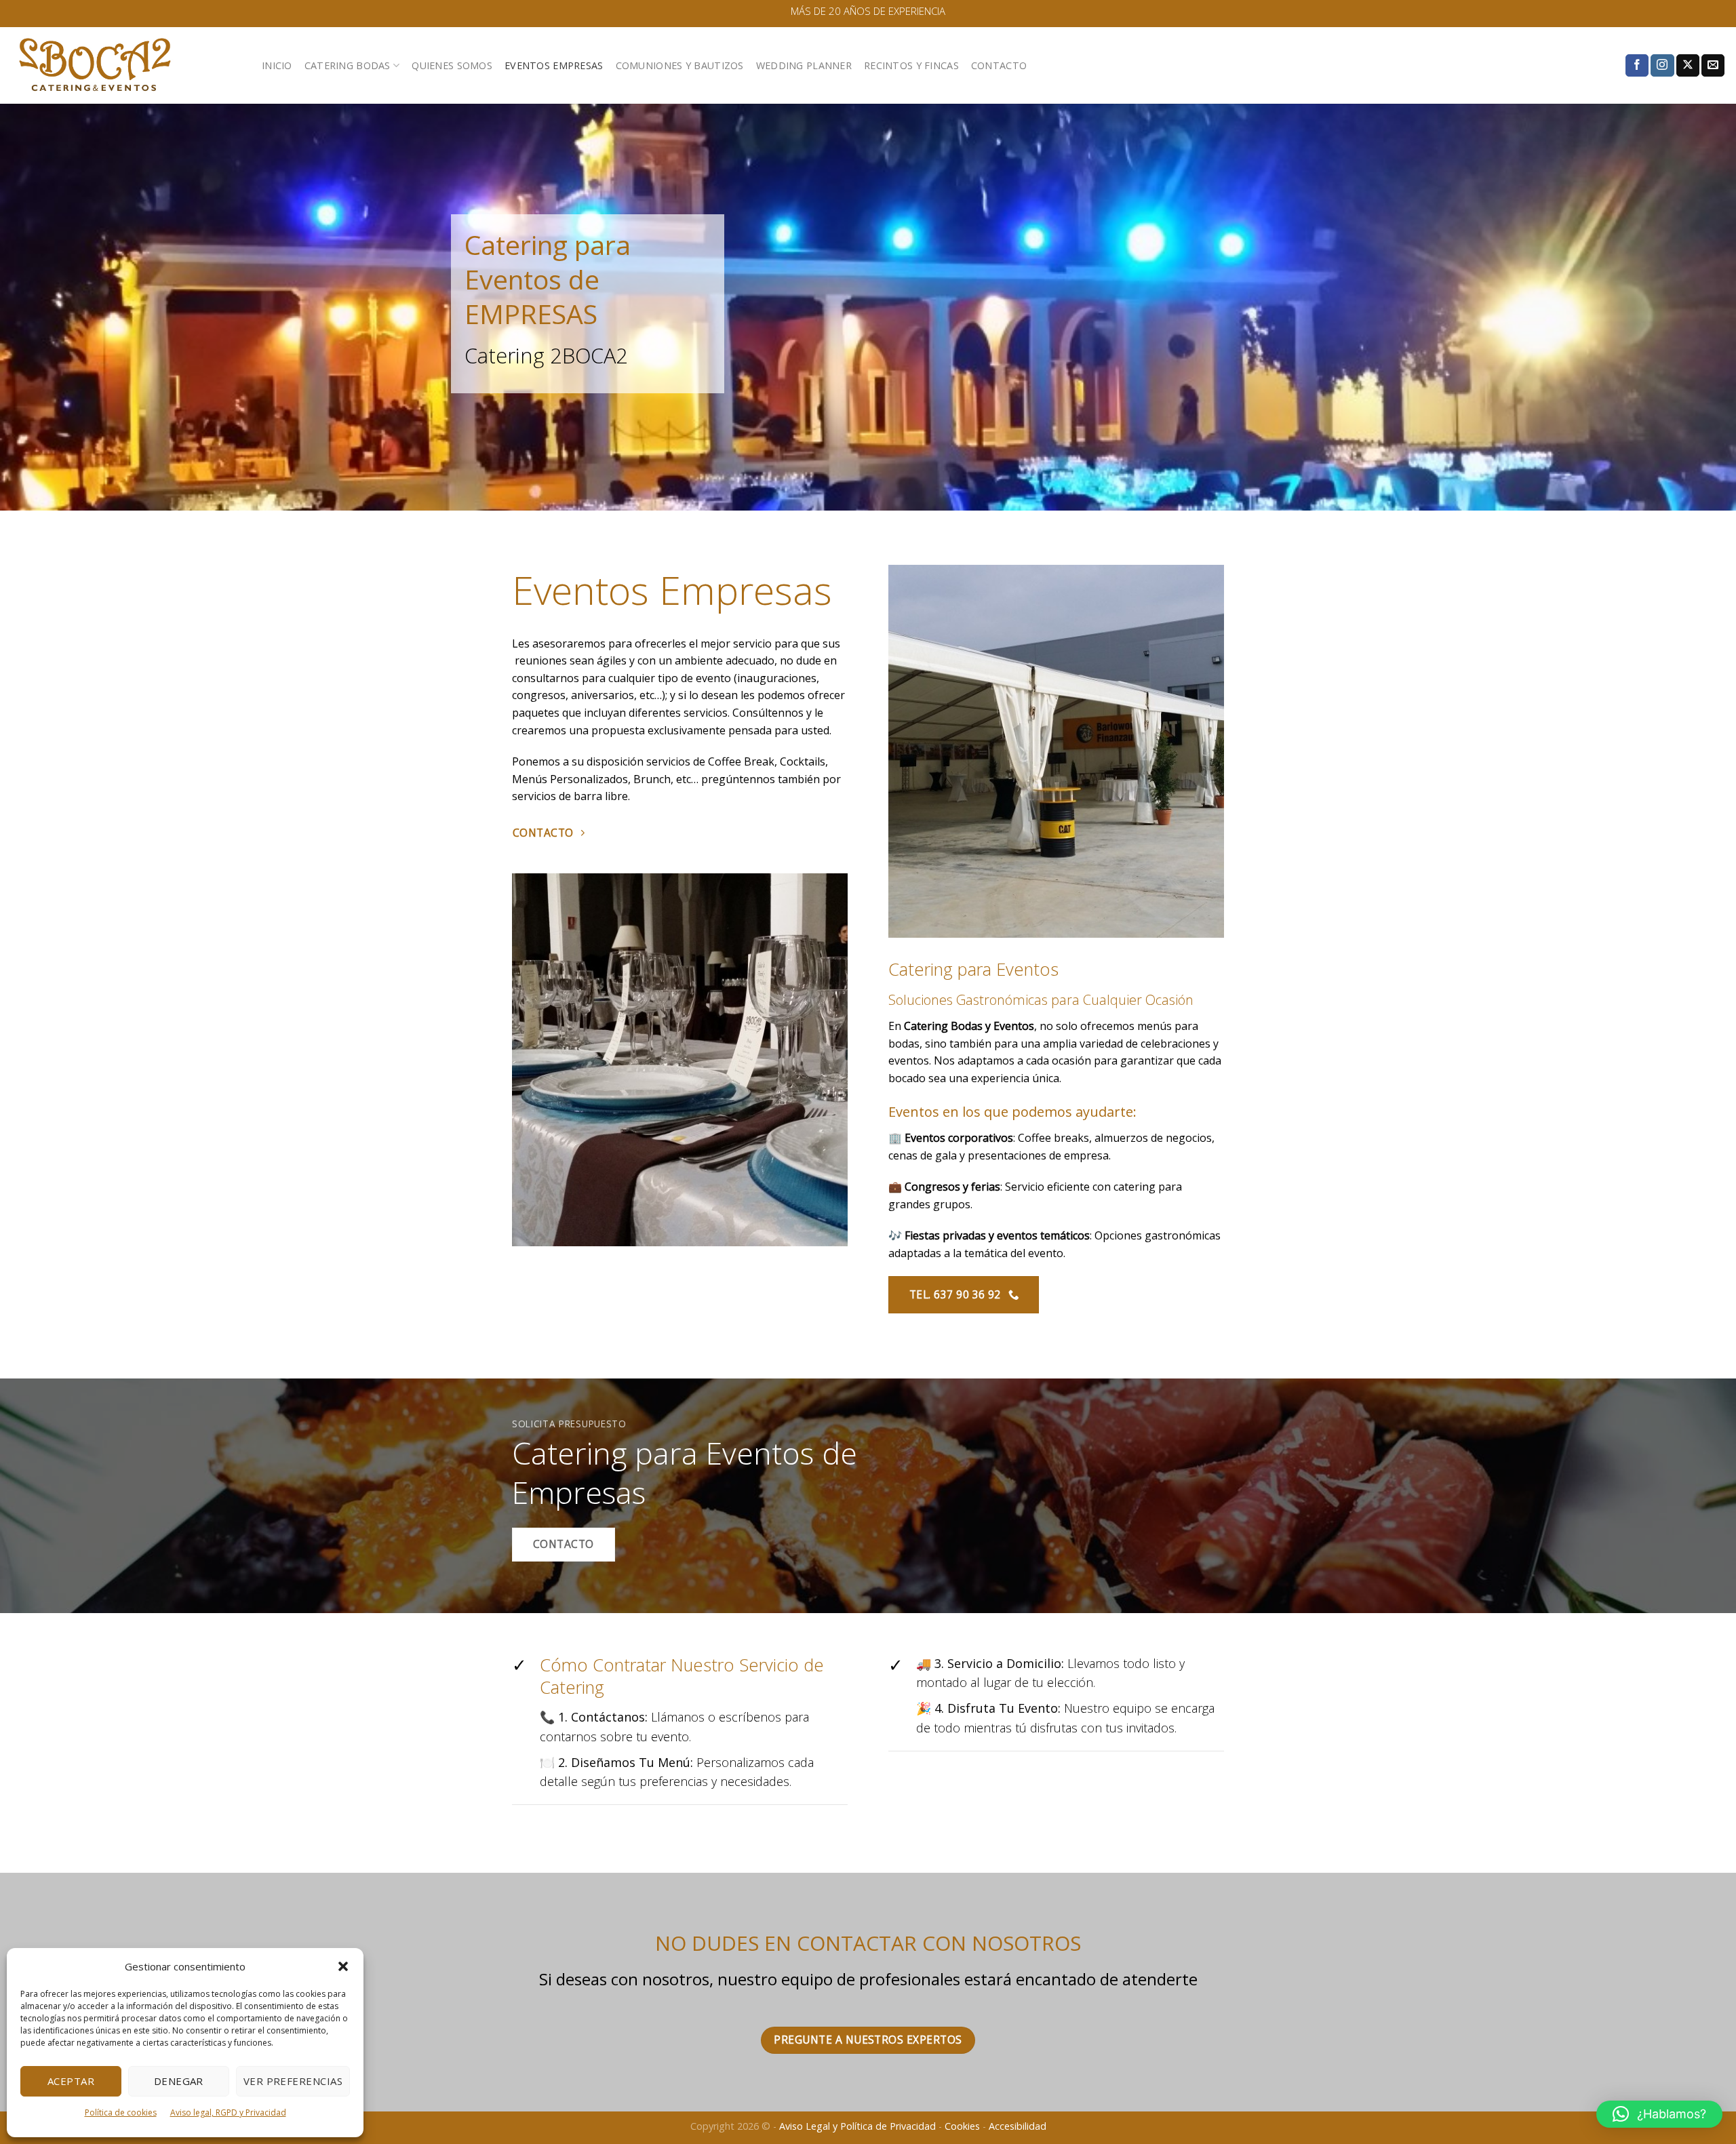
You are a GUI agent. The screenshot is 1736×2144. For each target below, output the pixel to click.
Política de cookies (121, 2112)
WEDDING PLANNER (804, 65)
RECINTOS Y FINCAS (911, 65)
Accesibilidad (1018, 2126)
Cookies (962, 2126)
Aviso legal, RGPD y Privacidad (228, 2112)
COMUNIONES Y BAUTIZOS (680, 65)
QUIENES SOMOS (452, 65)
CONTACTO (999, 65)
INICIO (277, 65)
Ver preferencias (293, 2081)
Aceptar (71, 2081)
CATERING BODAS (348, 65)
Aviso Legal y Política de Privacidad (857, 2126)
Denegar (179, 2081)
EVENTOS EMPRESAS (554, 65)
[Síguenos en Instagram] (1662, 66)
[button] (343, 1966)
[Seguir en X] (1688, 66)
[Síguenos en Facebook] (1637, 66)
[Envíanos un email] (1713, 66)
